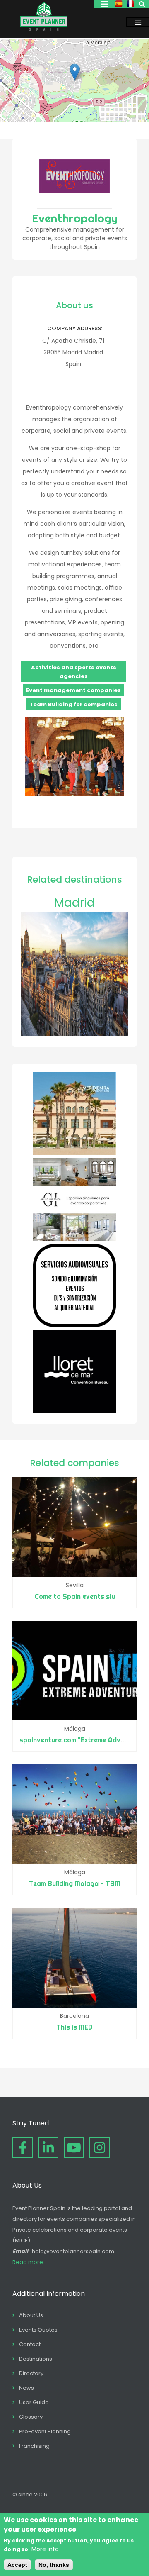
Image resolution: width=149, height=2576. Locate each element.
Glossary (31, 2417)
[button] (75, 72)
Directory (31, 2373)
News (26, 2388)
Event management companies (73, 690)
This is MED (74, 2027)
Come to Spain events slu (75, 1596)
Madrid (74, 903)
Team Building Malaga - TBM (75, 1883)
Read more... (30, 2262)
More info (45, 2549)
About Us (31, 2315)
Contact (30, 2344)
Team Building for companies (73, 704)
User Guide (34, 2402)
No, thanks (54, 2565)
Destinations (36, 2359)
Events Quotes (38, 2330)
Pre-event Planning (45, 2431)
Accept (17, 2565)
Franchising (34, 2446)
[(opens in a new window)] (74, 1153)
